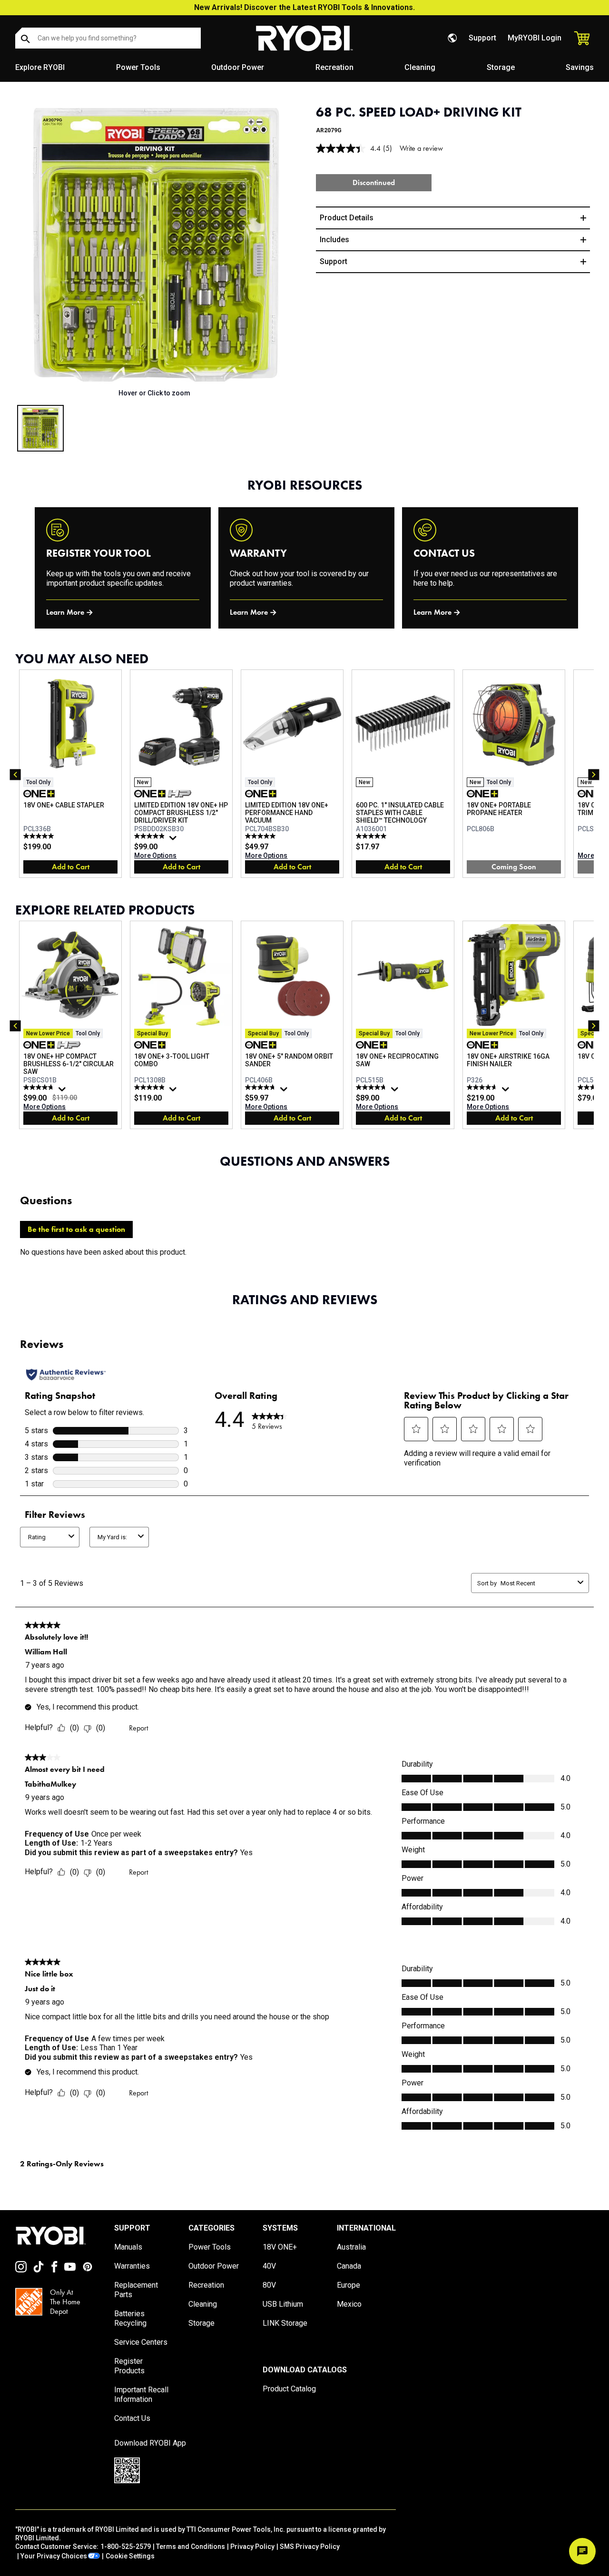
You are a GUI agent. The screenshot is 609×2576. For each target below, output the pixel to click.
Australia (351, 2247)
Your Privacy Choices (54, 2556)
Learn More (65, 612)
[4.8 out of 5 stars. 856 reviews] (261, 1087)
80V (269, 2285)
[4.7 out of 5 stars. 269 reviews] (40, 1087)
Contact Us (132, 2418)
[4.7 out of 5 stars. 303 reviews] (483, 1087)
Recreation (334, 67)
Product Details (347, 218)
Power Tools (138, 67)
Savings (580, 67)
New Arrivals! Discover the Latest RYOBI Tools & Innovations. (304, 7)
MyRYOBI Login (535, 38)
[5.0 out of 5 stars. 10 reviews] (372, 836)
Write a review (421, 148)
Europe (349, 2285)
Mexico (349, 2304)
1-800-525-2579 (126, 2547)
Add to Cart (71, 867)
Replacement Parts (136, 2290)
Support (482, 38)
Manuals (128, 2247)
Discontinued (374, 182)
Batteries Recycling (130, 2318)
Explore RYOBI (40, 67)
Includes (334, 240)
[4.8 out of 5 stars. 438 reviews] (372, 1087)
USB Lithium (283, 2304)
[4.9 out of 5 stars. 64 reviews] (151, 836)
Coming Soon (514, 867)
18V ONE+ (280, 2247)
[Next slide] (287, 245)
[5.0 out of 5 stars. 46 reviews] (151, 1087)
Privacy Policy (252, 2547)
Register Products (129, 2366)
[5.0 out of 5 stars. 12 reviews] (40, 836)
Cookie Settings (130, 2556)
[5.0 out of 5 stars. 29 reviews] (261, 836)
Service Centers (141, 2342)
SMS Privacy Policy (310, 2547)
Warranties (132, 2266)
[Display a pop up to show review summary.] (174, 840)
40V (269, 2266)
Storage (501, 67)
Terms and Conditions (191, 2547)
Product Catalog (289, 2389)
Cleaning (420, 67)
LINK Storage (285, 2323)
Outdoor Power (238, 67)
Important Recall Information (141, 2394)
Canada (349, 2266)
